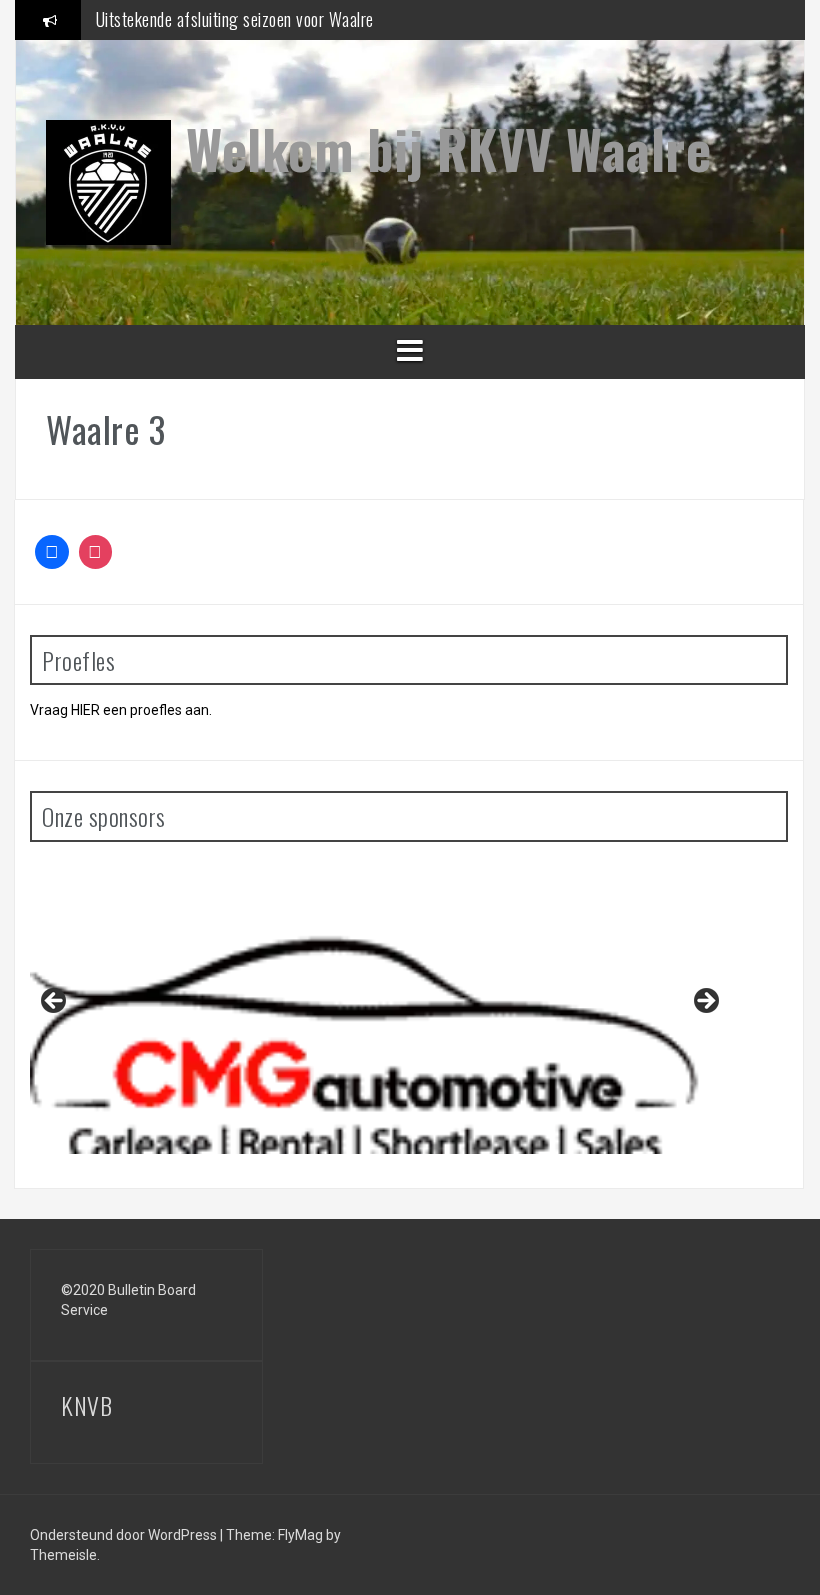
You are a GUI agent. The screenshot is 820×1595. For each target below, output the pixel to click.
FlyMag (300, 1535)
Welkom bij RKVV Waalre (448, 148)
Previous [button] (55, 1002)
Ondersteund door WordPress (125, 1535)
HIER (85, 710)
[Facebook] (52, 552)
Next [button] (705, 1002)
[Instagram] (96, 552)
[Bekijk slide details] (380, 1005)
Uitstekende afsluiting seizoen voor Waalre (235, 19)
